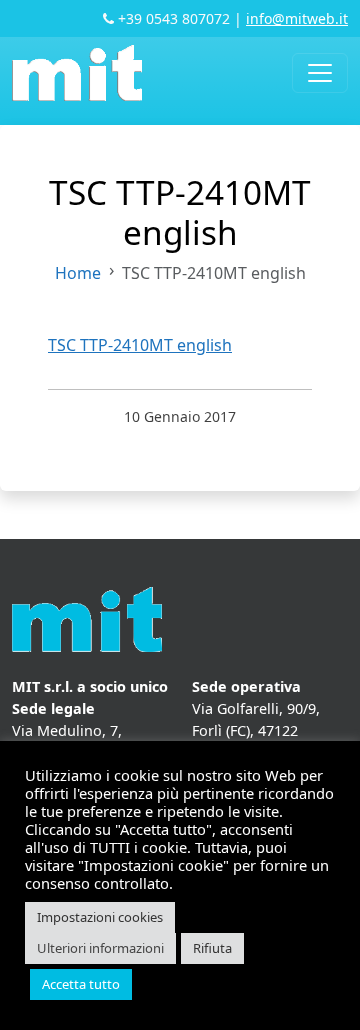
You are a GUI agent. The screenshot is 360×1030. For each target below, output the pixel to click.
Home (78, 273)
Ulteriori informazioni (100, 948)
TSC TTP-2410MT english (140, 345)
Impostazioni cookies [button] (100, 917)
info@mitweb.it (297, 18)
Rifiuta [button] (212, 948)
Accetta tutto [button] (81, 984)
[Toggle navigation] (320, 73)
